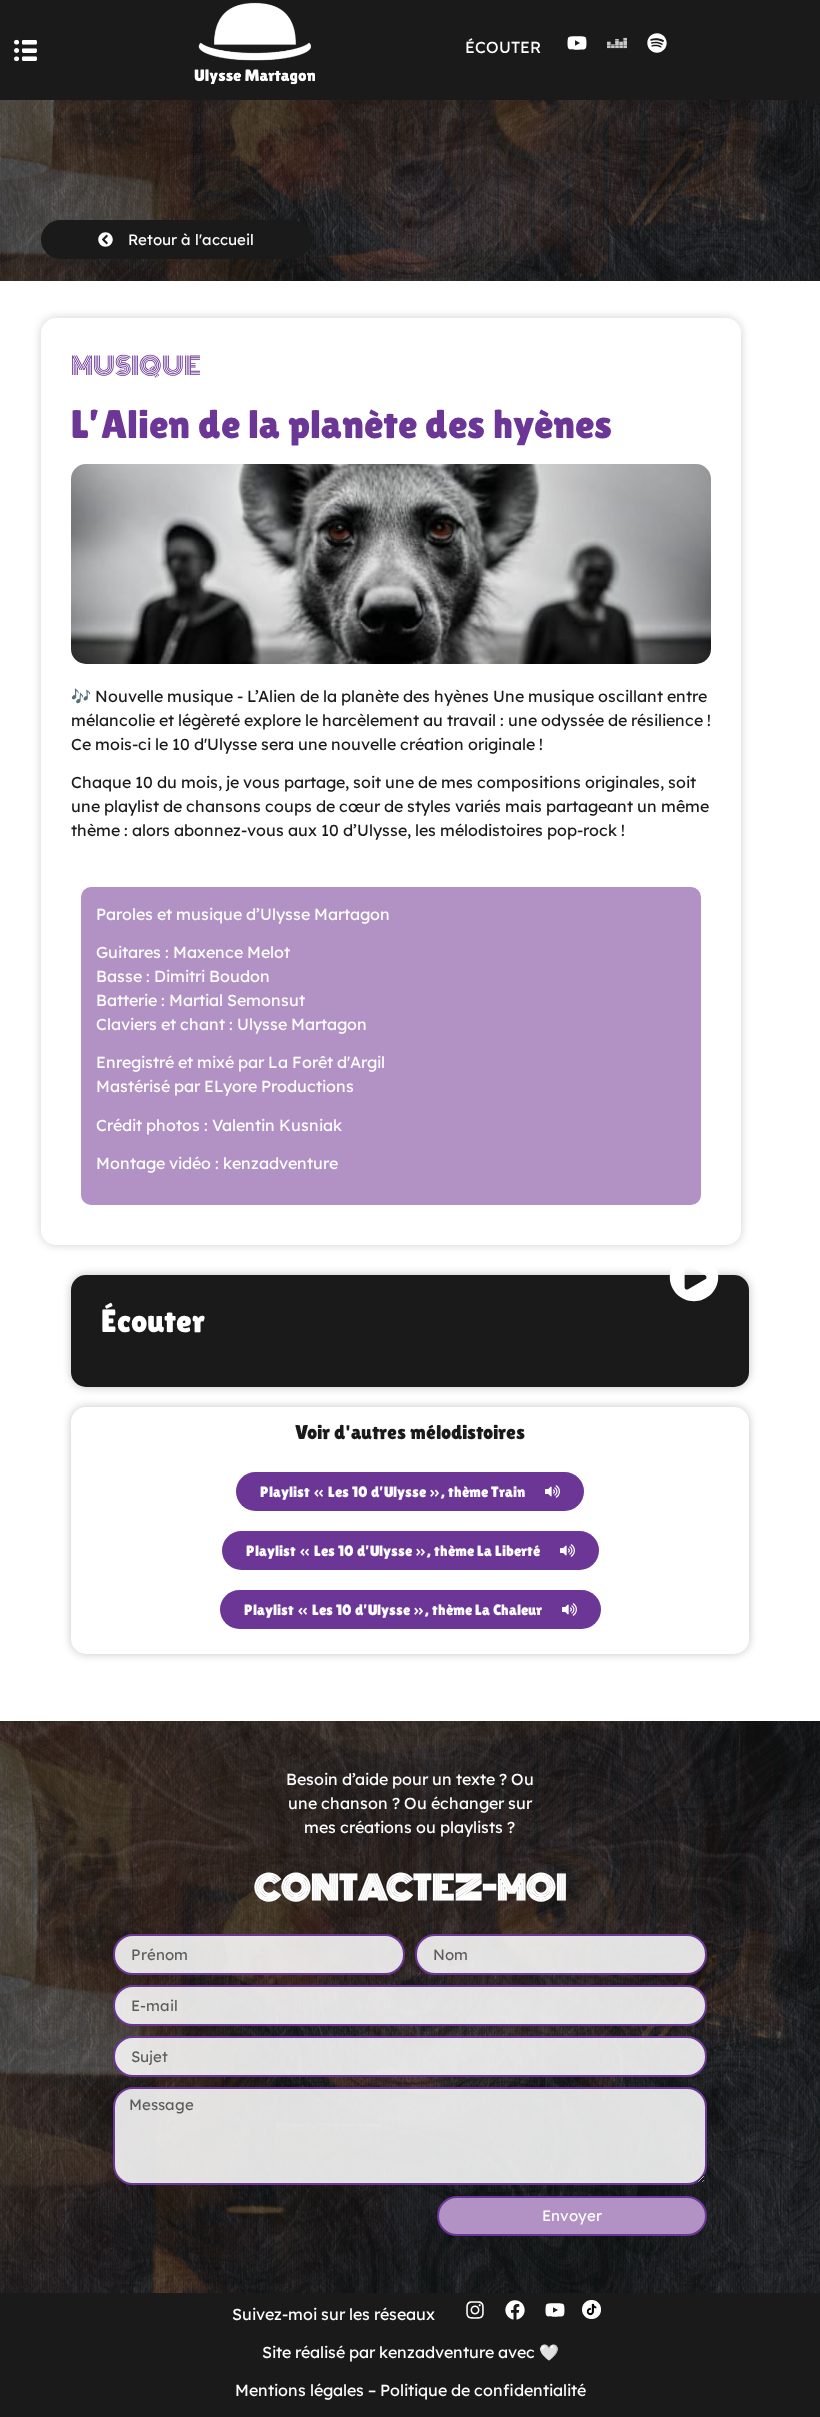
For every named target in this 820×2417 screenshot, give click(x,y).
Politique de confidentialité (483, 2390)
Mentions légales (299, 2390)
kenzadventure (436, 2352)
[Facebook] (515, 2310)
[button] (25, 50)
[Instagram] (475, 2310)
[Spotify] (657, 43)
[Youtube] (577, 43)
